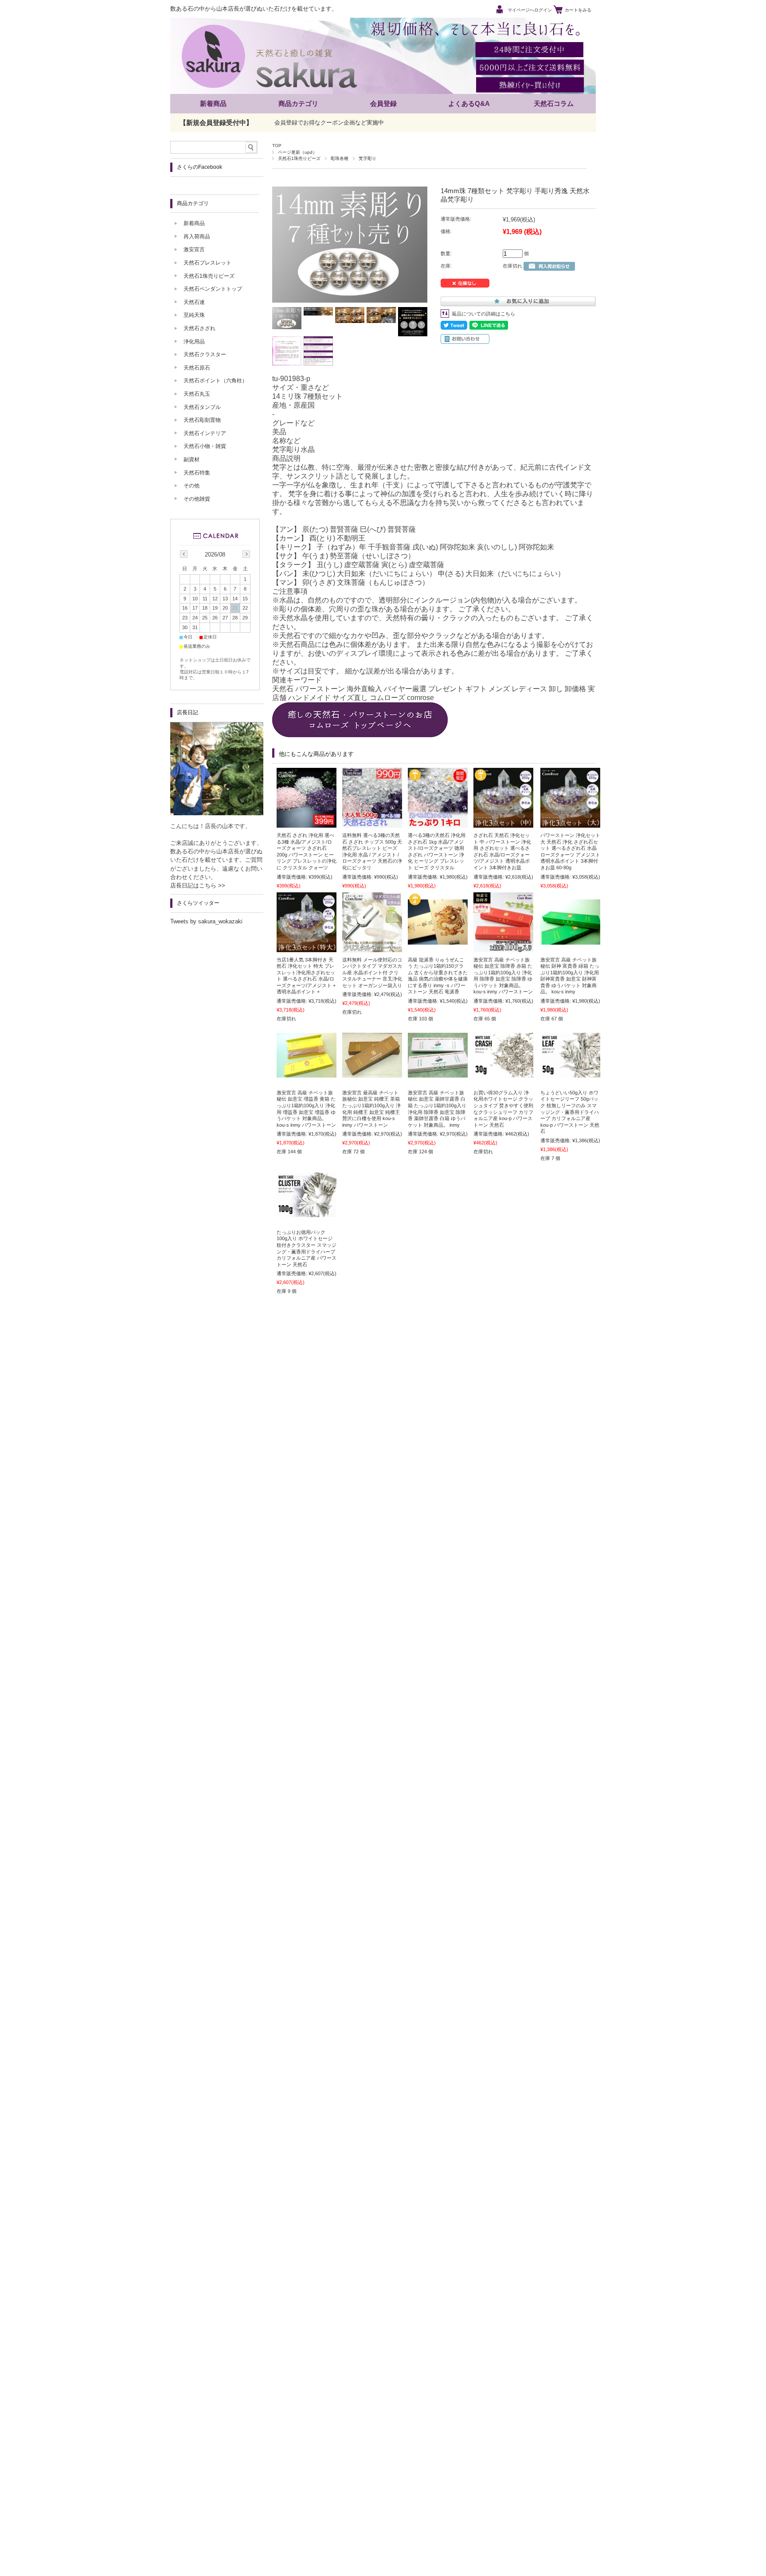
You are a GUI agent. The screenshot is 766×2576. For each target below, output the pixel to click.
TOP (277, 146)
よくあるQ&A (469, 103)
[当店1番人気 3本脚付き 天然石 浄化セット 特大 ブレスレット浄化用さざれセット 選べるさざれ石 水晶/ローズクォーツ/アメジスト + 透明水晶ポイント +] (307, 948)
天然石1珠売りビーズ (299, 158)
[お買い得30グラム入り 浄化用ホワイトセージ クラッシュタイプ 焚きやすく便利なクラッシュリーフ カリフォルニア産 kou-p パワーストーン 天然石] (503, 1073)
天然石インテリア (205, 433)
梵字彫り (367, 158)
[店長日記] (217, 813)
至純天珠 (194, 315)
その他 (191, 486)
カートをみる (578, 10)
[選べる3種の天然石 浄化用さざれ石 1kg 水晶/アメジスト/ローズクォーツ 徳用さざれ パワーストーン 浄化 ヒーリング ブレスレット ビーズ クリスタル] (438, 823)
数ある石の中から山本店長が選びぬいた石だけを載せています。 (254, 9)
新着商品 (213, 103)
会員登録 (383, 103)
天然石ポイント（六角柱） (215, 381)
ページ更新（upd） (297, 152)
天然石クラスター (205, 354)
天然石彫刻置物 (202, 420)
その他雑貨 (197, 499)
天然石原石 (197, 368)
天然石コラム (554, 103)
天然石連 (194, 302)
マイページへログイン (530, 10)
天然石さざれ (199, 328)
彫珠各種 (340, 158)
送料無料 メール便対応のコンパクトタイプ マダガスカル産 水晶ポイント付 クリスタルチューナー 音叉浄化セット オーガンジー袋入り (372, 973)
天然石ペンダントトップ (213, 289)
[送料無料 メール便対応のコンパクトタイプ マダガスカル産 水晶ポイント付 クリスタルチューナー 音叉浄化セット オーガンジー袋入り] (372, 948)
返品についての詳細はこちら (483, 314)
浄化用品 (194, 342)
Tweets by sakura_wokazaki (206, 921)
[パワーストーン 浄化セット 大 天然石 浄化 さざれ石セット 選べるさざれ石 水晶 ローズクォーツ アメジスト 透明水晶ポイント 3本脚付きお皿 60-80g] (570, 823)
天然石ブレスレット (207, 263)
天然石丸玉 (197, 394)
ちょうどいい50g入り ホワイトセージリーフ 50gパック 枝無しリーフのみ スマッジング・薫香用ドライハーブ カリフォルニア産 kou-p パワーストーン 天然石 (570, 1112)
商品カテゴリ (298, 103)
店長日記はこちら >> (198, 885)
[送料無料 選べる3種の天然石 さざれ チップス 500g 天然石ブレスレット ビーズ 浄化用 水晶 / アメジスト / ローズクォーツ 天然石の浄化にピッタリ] (372, 823)
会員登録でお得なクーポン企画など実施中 (329, 123)
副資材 (191, 459)
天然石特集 (197, 473)
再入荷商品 (197, 237)
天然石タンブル (202, 407)
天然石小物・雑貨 (205, 446)
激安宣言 (194, 249)
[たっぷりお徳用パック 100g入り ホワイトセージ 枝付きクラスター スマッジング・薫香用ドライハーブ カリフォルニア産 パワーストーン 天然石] (307, 1213)
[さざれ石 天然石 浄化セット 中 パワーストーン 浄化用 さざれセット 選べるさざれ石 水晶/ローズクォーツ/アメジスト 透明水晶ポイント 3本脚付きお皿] (503, 823)
